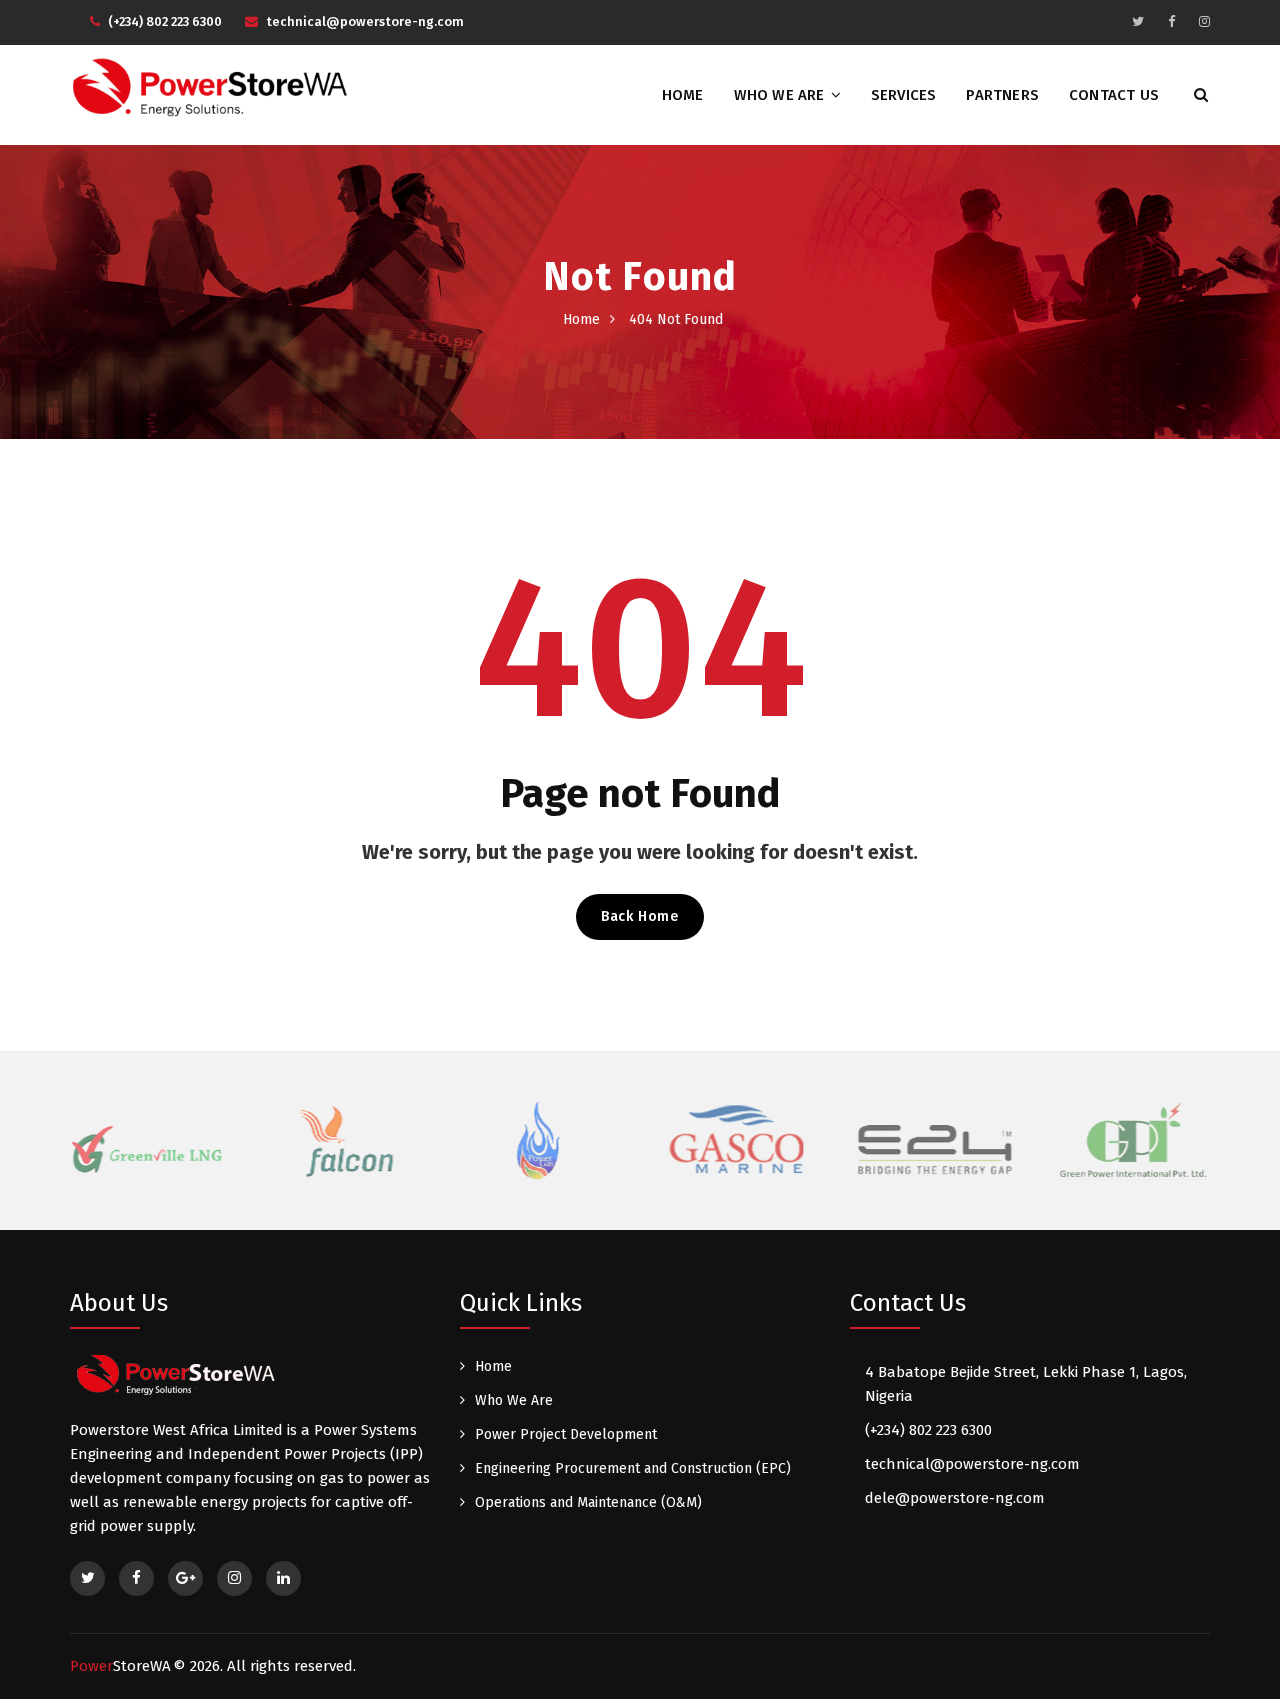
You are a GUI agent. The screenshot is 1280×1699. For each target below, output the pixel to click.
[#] (87, 1578)
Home (683, 95)
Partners (1002, 95)
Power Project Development (566, 1434)
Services (904, 95)
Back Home (639, 916)
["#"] (1138, 21)
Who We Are (779, 95)
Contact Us (1114, 95)
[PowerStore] (224, 86)
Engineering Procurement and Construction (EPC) (633, 1468)
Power (120, 1666)
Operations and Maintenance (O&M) (588, 1502)
